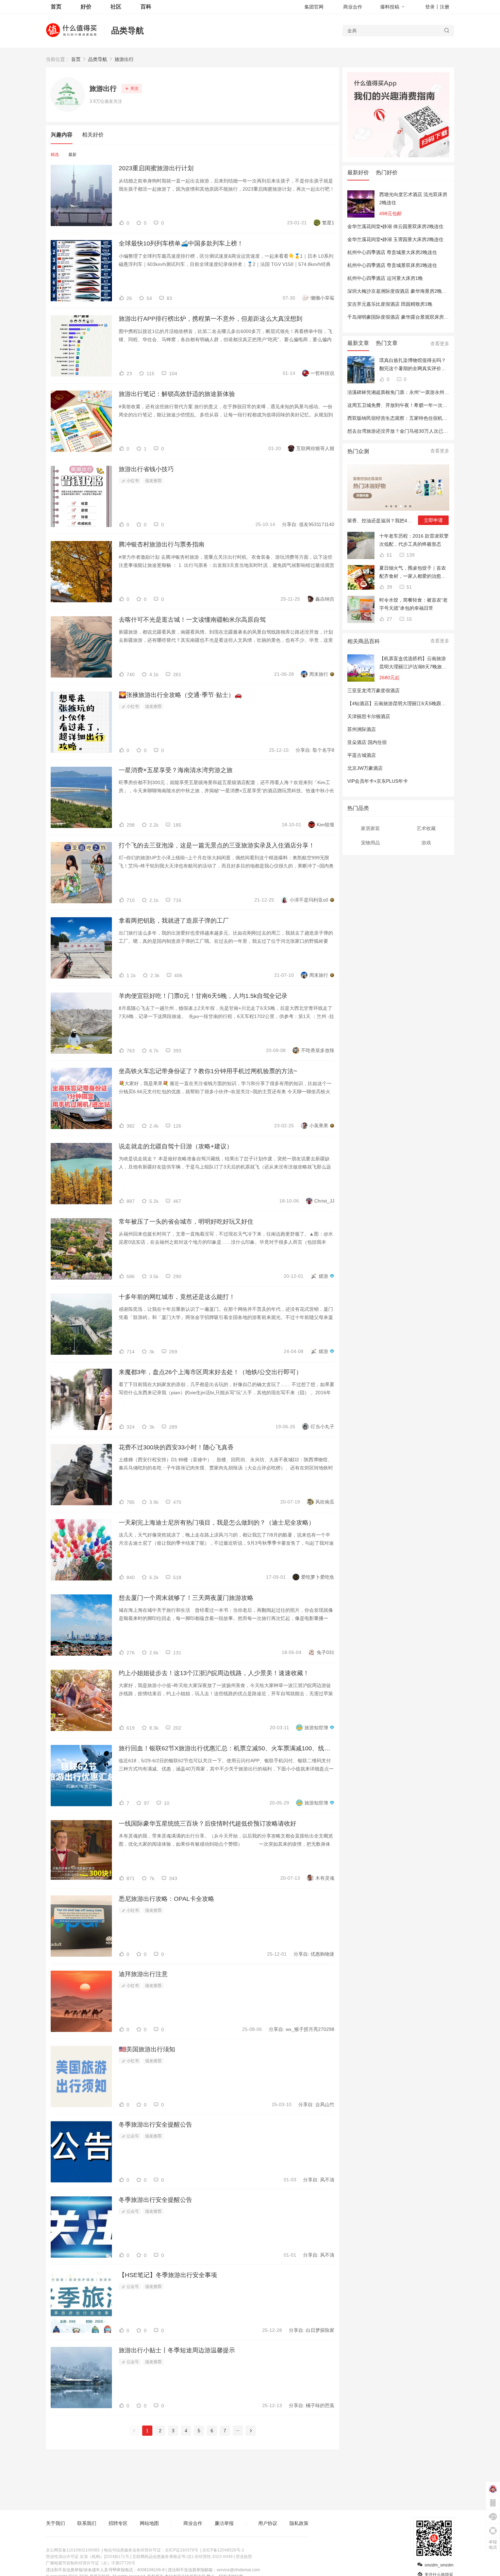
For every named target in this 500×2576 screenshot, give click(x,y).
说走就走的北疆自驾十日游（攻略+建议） (176, 1146)
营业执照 (244, 2557)
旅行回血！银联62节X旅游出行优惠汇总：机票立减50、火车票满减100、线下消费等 (227, 1748)
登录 (430, 7)
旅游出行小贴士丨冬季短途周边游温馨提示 (177, 2350)
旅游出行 (124, 59)
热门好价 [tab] (387, 172)
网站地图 (149, 2523)
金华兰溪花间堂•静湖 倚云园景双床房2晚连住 (395, 226)
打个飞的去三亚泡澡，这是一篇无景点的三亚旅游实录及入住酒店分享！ (217, 845)
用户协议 (268, 2523)
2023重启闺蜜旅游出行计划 (156, 168)
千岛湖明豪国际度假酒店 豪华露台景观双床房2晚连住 (404, 317)
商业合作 (353, 7)
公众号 (132, 2136)
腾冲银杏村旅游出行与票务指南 (162, 544)
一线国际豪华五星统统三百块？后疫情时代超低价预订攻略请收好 (207, 1824)
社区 (116, 7)
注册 (445, 7)
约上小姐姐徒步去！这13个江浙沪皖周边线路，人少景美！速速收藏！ (214, 1673)
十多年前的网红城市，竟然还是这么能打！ (177, 1297)
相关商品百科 (364, 641)
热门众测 (358, 451)
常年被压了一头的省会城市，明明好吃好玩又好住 (186, 1222)
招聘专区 (118, 2523)
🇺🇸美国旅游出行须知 (147, 2049)
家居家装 (370, 828)
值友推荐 (153, 481)
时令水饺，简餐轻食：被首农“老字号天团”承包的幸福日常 (413, 604)
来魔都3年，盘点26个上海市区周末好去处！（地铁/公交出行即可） (210, 1372)
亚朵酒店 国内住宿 (367, 742)
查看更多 (440, 344)
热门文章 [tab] (387, 343)
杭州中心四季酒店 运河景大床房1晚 (385, 278)
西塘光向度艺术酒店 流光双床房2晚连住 (413, 198)
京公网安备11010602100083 (73, 2550)
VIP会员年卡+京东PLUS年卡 (378, 781)
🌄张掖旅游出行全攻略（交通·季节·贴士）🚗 (180, 695)
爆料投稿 (390, 7)
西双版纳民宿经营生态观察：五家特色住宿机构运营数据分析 (412, 418)
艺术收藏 (426, 828)
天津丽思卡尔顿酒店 (369, 716)
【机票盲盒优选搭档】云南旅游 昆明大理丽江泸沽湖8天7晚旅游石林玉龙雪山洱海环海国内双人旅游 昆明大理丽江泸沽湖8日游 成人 (413, 663)
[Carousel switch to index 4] (401, 506)
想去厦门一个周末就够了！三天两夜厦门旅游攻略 (186, 1598)
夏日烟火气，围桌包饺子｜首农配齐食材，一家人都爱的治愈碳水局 (413, 573)
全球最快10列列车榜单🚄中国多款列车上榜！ (181, 243)
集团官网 (314, 7)
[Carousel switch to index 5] (405, 506)
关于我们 (55, 2523)
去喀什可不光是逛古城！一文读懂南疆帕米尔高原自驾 (192, 620)
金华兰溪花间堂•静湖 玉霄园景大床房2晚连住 (395, 239)
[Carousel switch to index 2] (391, 506)
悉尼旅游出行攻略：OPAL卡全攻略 (166, 1899)
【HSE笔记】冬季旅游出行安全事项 (168, 2275)
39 (389, 587)
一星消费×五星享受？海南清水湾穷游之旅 (176, 770)
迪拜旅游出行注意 (143, 1974)
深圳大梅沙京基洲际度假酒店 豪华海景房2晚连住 (399, 291)
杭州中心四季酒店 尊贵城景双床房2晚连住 (392, 265)
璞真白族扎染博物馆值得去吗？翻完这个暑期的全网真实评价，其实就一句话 (413, 365)
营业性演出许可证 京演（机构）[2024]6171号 (88, 2557)
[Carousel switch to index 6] (410, 506)
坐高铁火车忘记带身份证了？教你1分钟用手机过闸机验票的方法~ (208, 1071)
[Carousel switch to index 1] (386, 506)
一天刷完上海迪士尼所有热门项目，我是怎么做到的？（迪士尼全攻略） (217, 1523)
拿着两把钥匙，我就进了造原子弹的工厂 (174, 921)
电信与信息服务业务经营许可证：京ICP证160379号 (151, 2550)
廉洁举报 (224, 2523)
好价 (86, 7)
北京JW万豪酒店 (365, 768)
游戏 (426, 843)
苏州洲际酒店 (362, 729)
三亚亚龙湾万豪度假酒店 (373, 690)
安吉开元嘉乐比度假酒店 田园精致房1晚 (390, 304)
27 (389, 619)
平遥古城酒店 (362, 755)
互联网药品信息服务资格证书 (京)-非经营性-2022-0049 (182, 2557)
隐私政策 (299, 2523)
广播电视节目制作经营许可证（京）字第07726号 (91, 2563)
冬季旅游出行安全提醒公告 (155, 2125)
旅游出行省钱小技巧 (146, 469)
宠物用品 (370, 843)
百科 (146, 7)
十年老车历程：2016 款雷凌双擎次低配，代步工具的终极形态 (414, 540)
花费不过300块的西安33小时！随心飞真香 (176, 1447)
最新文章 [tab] (358, 343)
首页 (76, 59)
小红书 (132, 481)
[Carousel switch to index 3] (396, 506)
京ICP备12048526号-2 (223, 2550)
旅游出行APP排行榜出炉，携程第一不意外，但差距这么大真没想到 (211, 319)
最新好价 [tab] (358, 172)
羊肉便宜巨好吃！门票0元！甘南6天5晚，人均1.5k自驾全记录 (203, 996)
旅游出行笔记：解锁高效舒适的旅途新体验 (177, 394)
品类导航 (128, 30)
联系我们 (87, 2523)
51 (389, 555)
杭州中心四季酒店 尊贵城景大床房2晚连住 (392, 252)
